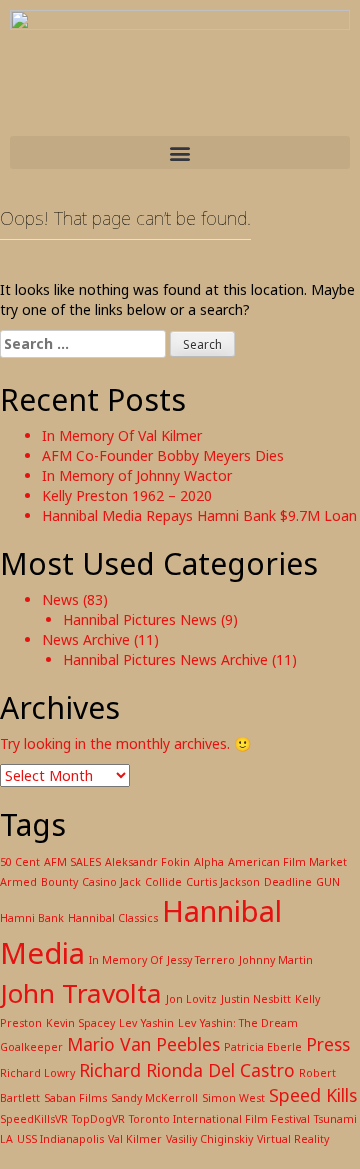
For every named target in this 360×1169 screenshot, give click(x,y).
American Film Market (287, 862)
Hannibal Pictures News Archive (165, 659)
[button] (180, 152)
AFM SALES (72, 862)
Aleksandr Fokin (147, 862)
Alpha (209, 862)
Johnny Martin (276, 960)
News (60, 599)
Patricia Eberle (263, 1047)
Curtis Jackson (223, 882)
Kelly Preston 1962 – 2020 (127, 495)
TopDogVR (98, 1119)
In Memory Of (126, 960)
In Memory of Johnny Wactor (137, 475)
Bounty (59, 882)
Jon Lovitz (191, 999)
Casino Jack (111, 882)
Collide (163, 882)
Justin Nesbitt (256, 999)
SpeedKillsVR (34, 1119)
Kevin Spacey (80, 1023)
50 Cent (20, 862)
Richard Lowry (37, 1073)
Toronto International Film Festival (219, 1119)
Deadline (288, 882)
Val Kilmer (135, 1139)
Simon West (233, 1098)
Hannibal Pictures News (140, 619)
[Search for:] (83, 344)
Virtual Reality (293, 1139)
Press (328, 1044)
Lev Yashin (146, 1023)
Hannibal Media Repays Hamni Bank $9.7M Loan (199, 515)
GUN (328, 882)
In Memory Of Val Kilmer (122, 435)
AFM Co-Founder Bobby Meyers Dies (163, 455)
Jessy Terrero (201, 960)
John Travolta (81, 993)
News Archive (86, 639)
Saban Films (75, 1098)
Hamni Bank (32, 918)
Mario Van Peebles (143, 1044)
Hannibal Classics (113, 918)
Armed (18, 882)
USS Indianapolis (60, 1139)
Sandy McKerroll (154, 1098)
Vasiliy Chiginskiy (209, 1139)
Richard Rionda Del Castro (187, 1070)
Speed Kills (313, 1095)
